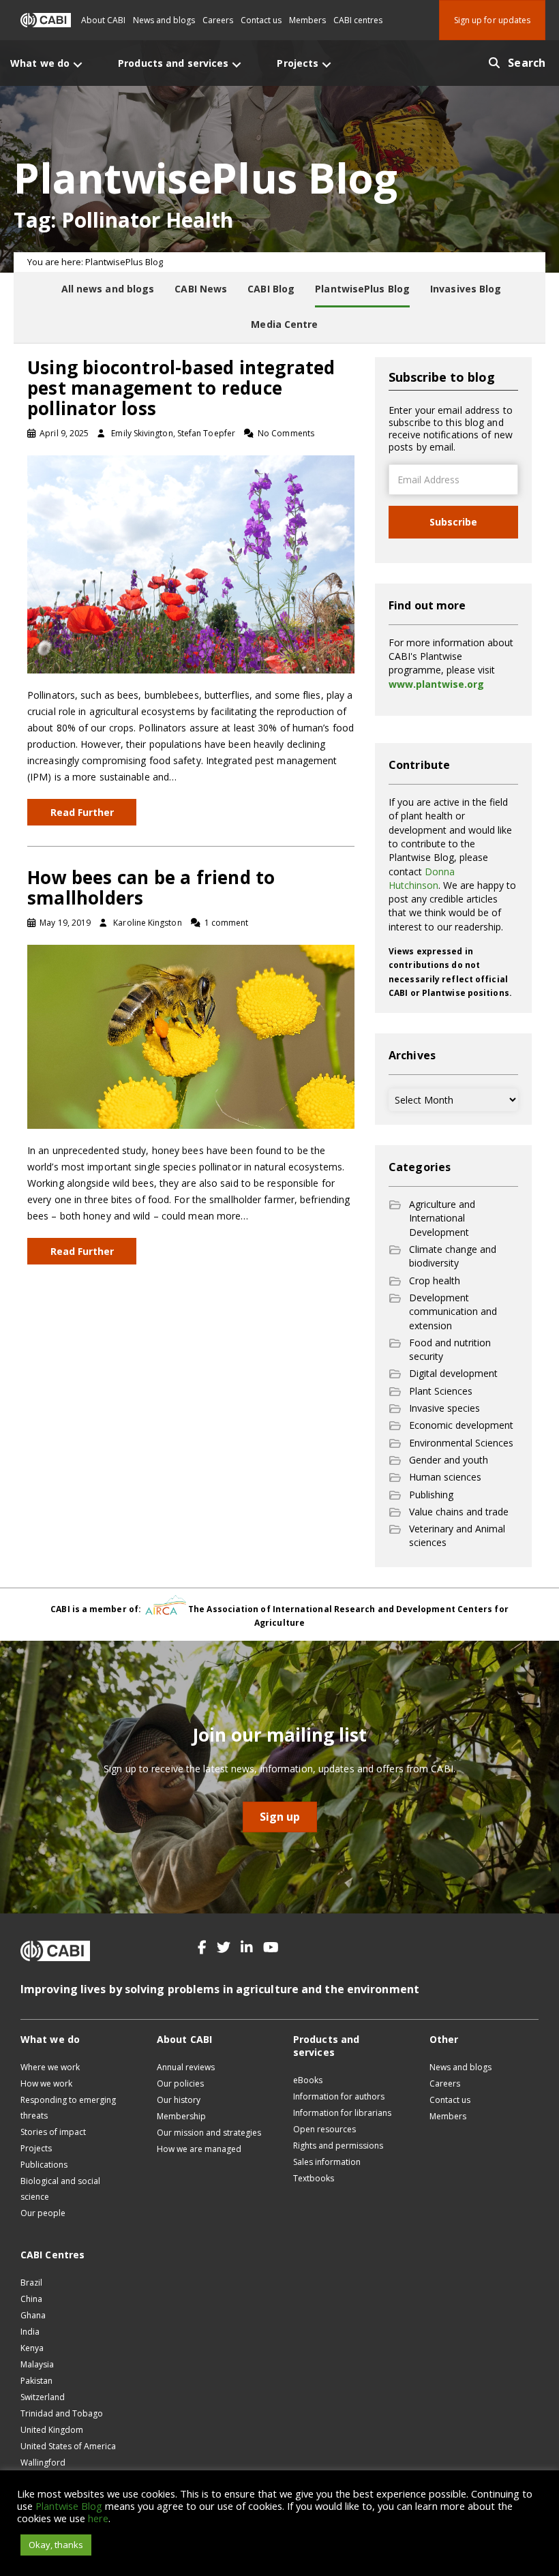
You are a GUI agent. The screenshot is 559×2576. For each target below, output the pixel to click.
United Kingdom (52, 2430)
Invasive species (444, 1408)
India (30, 2332)
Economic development (461, 1425)
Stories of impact (53, 2132)
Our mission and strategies (209, 2133)
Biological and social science (60, 2189)
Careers (218, 20)
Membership (181, 2116)
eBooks (308, 2080)
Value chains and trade (459, 1512)
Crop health (435, 1281)
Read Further (82, 812)
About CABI (103, 20)
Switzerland (43, 2397)
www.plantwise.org (436, 684)
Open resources (324, 2129)
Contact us (261, 20)
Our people (43, 2213)
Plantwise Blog (69, 2506)
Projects (36, 2148)
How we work (46, 2083)
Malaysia (37, 2364)
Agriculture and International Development (442, 1218)
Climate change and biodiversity (453, 1256)
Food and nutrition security (450, 1349)
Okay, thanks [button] (56, 2545)
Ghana (33, 2315)
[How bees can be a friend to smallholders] (191, 1036)
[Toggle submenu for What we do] (78, 64)
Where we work (50, 2067)
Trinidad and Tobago (62, 2413)
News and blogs (164, 20)
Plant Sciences (441, 1391)
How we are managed (199, 2149)
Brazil (31, 2283)
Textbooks (314, 2178)
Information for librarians (342, 2113)
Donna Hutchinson (422, 878)
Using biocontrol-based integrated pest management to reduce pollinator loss (181, 388)
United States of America (68, 2446)
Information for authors (339, 2096)
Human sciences (445, 1477)
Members (307, 20)
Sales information (327, 2162)
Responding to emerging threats (68, 2108)
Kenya (32, 2348)
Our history (179, 2100)
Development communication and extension (453, 1312)
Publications (44, 2165)
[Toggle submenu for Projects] (327, 64)
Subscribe (453, 522)
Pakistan (36, 2381)
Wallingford (43, 2463)
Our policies (180, 2083)
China (31, 2299)
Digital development (453, 1373)
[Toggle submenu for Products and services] (237, 64)
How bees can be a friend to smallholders (151, 888)
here (98, 2518)
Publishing (431, 1495)
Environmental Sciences (461, 1443)
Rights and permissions (338, 2146)
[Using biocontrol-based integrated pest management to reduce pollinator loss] (191, 563)
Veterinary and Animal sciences (457, 1535)
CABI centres (358, 20)
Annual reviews (186, 2067)
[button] (202, 1948)
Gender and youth (449, 1460)
